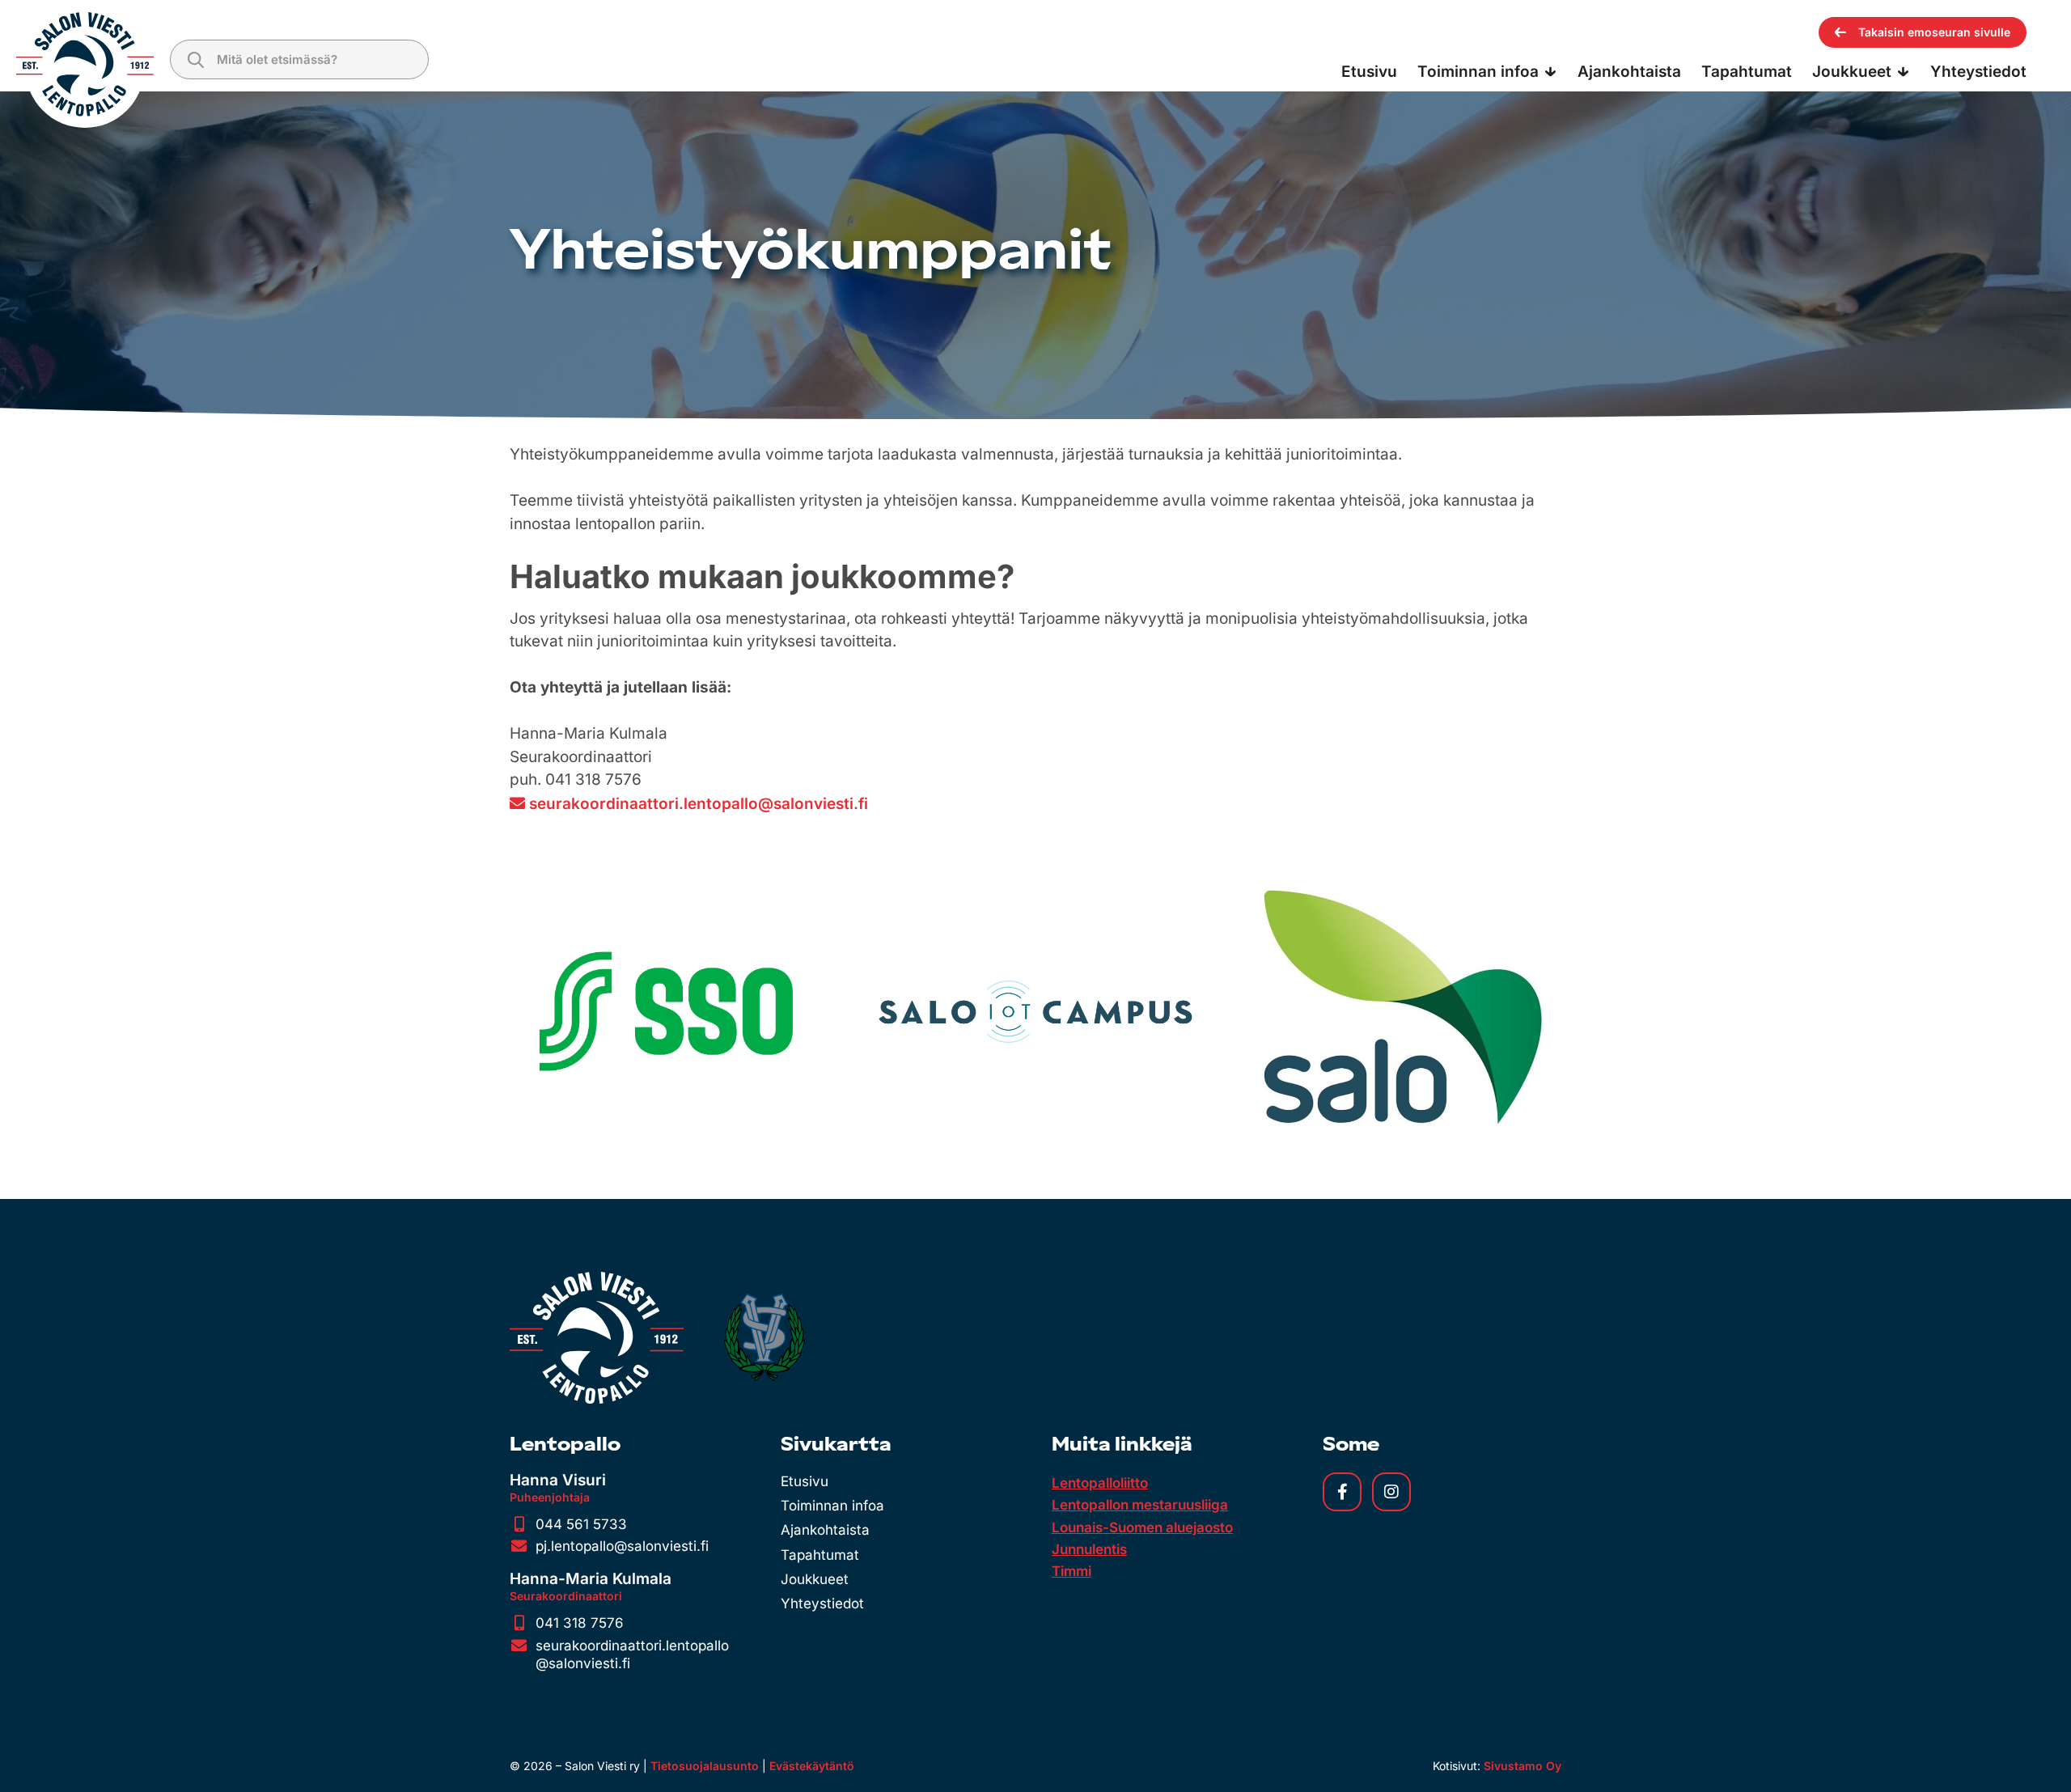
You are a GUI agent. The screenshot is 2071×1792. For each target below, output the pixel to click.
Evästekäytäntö (812, 1766)
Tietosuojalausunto (705, 1766)
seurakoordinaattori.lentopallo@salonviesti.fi (699, 804)
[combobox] (299, 59)
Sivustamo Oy (1523, 1766)
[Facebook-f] (1342, 1492)
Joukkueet (815, 1579)
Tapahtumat (820, 1555)
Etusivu (805, 1481)
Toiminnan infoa (832, 1506)
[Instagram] (1391, 1492)
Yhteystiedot (822, 1603)
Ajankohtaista (825, 1530)
